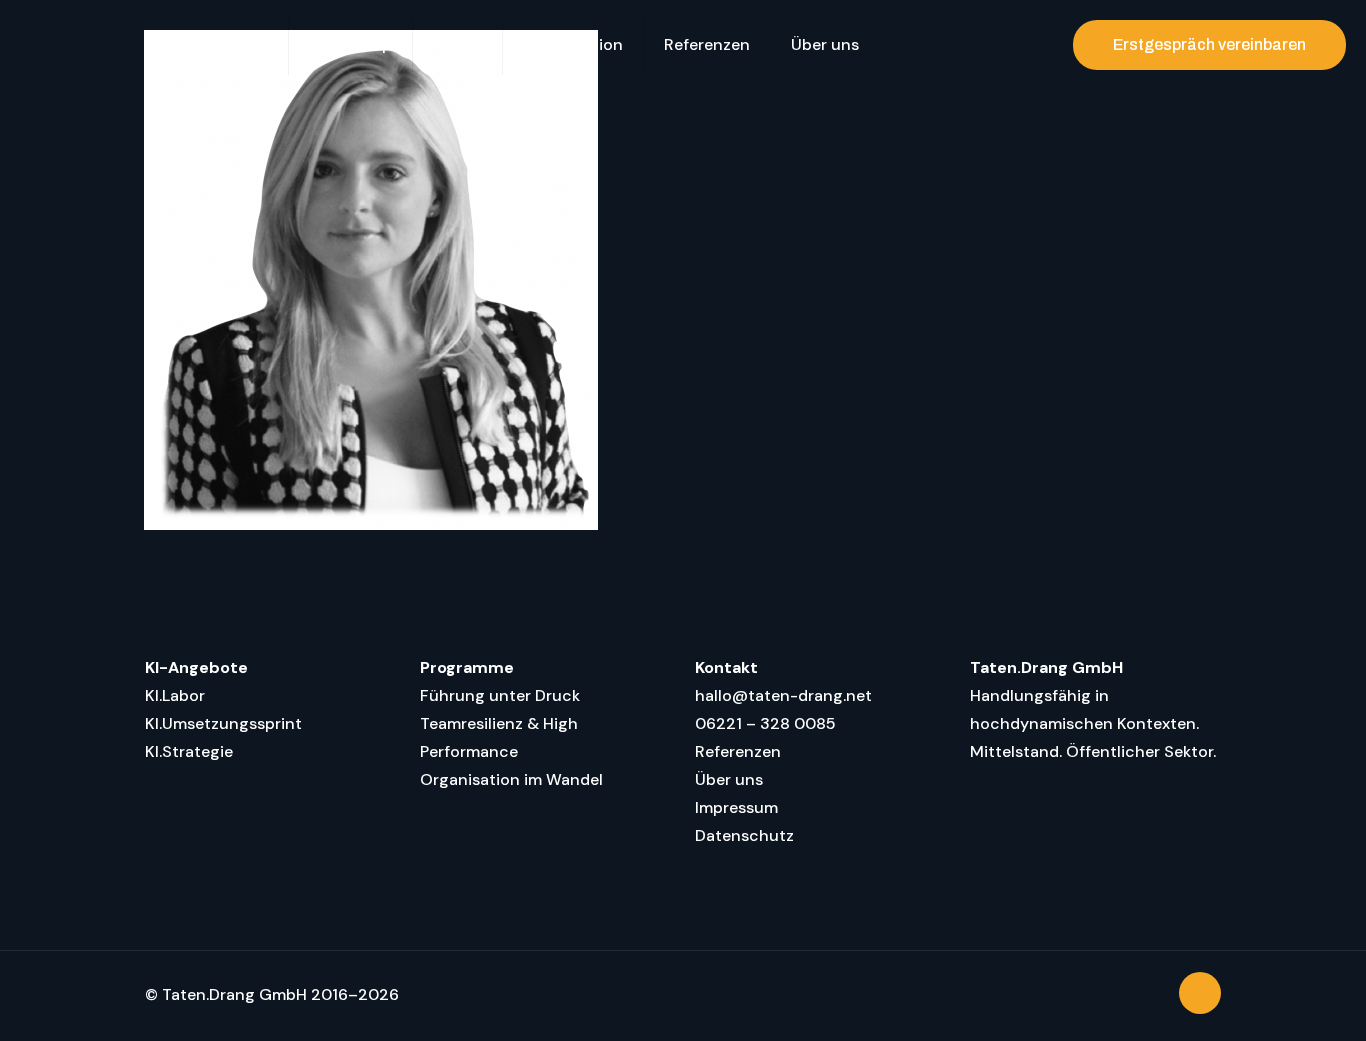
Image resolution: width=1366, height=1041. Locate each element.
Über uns (729, 779)
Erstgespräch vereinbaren (1209, 44)
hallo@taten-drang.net (783, 695)
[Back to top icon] (1200, 993)
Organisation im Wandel (511, 779)
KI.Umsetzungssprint (223, 723)
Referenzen (738, 751)
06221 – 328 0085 (765, 723)
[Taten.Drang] (70, 45)
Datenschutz (744, 835)
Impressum (736, 807)
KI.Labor (175, 695)
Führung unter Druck (500, 695)
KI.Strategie (189, 751)
